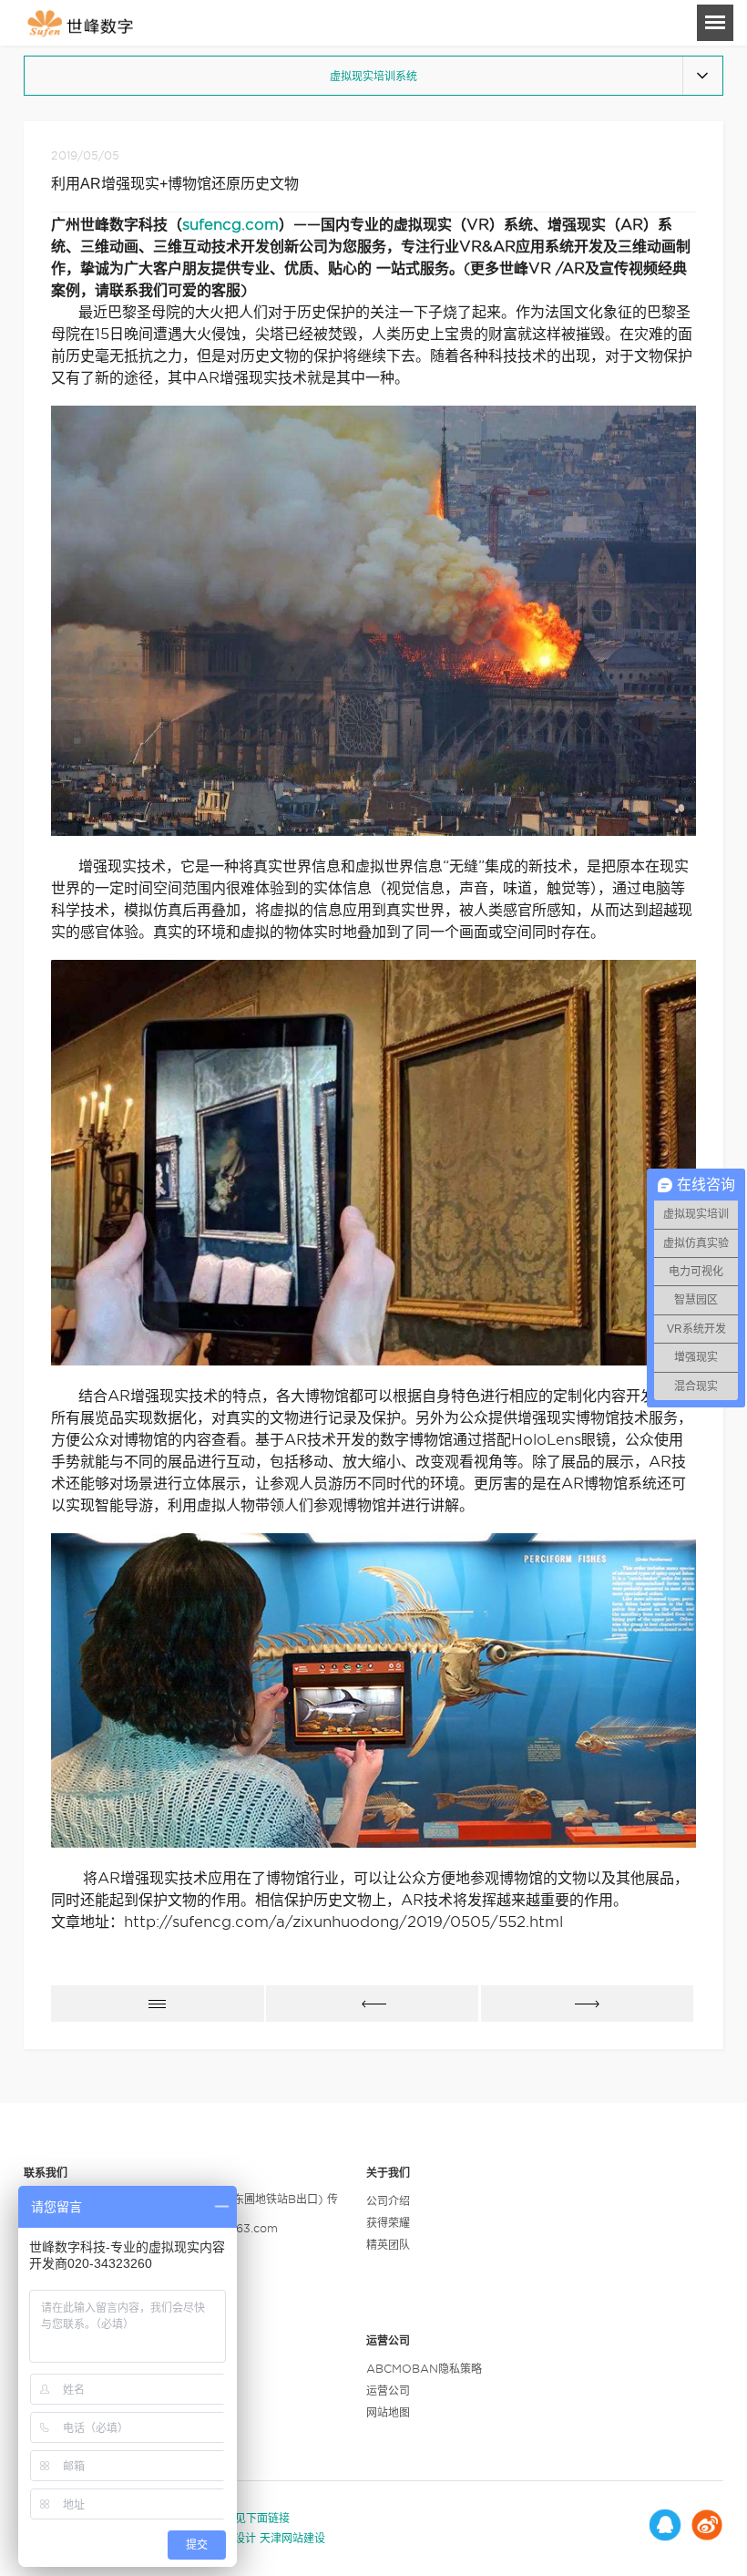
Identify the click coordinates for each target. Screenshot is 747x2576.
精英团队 (388, 2245)
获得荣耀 (388, 2223)
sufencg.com (230, 225)
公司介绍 (388, 2201)
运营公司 (388, 2391)
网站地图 (388, 2412)
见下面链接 (262, 2518)
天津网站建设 (292, 2538)
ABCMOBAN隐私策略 (424, 2369)
